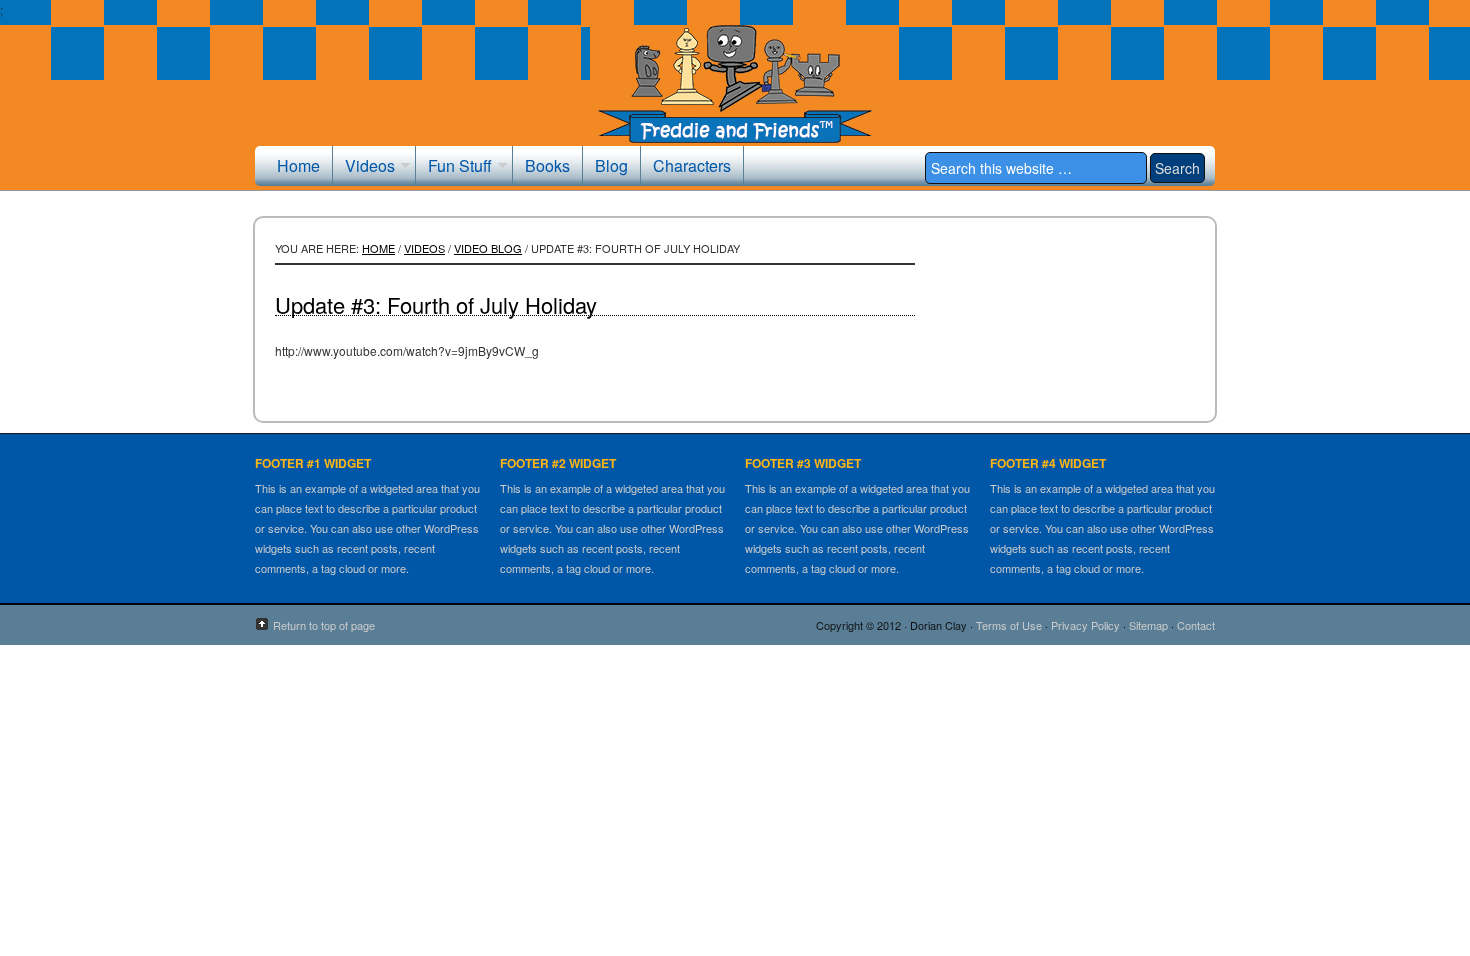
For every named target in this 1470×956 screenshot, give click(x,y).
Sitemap (1148, 625)
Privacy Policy (1085, 625)
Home (298, 165)
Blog (611, 165)
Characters (692, 165)
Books (547, 165)
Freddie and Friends (735, 97)
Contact (1196, 625)
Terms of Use (1009, 625)
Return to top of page (324, 625)
